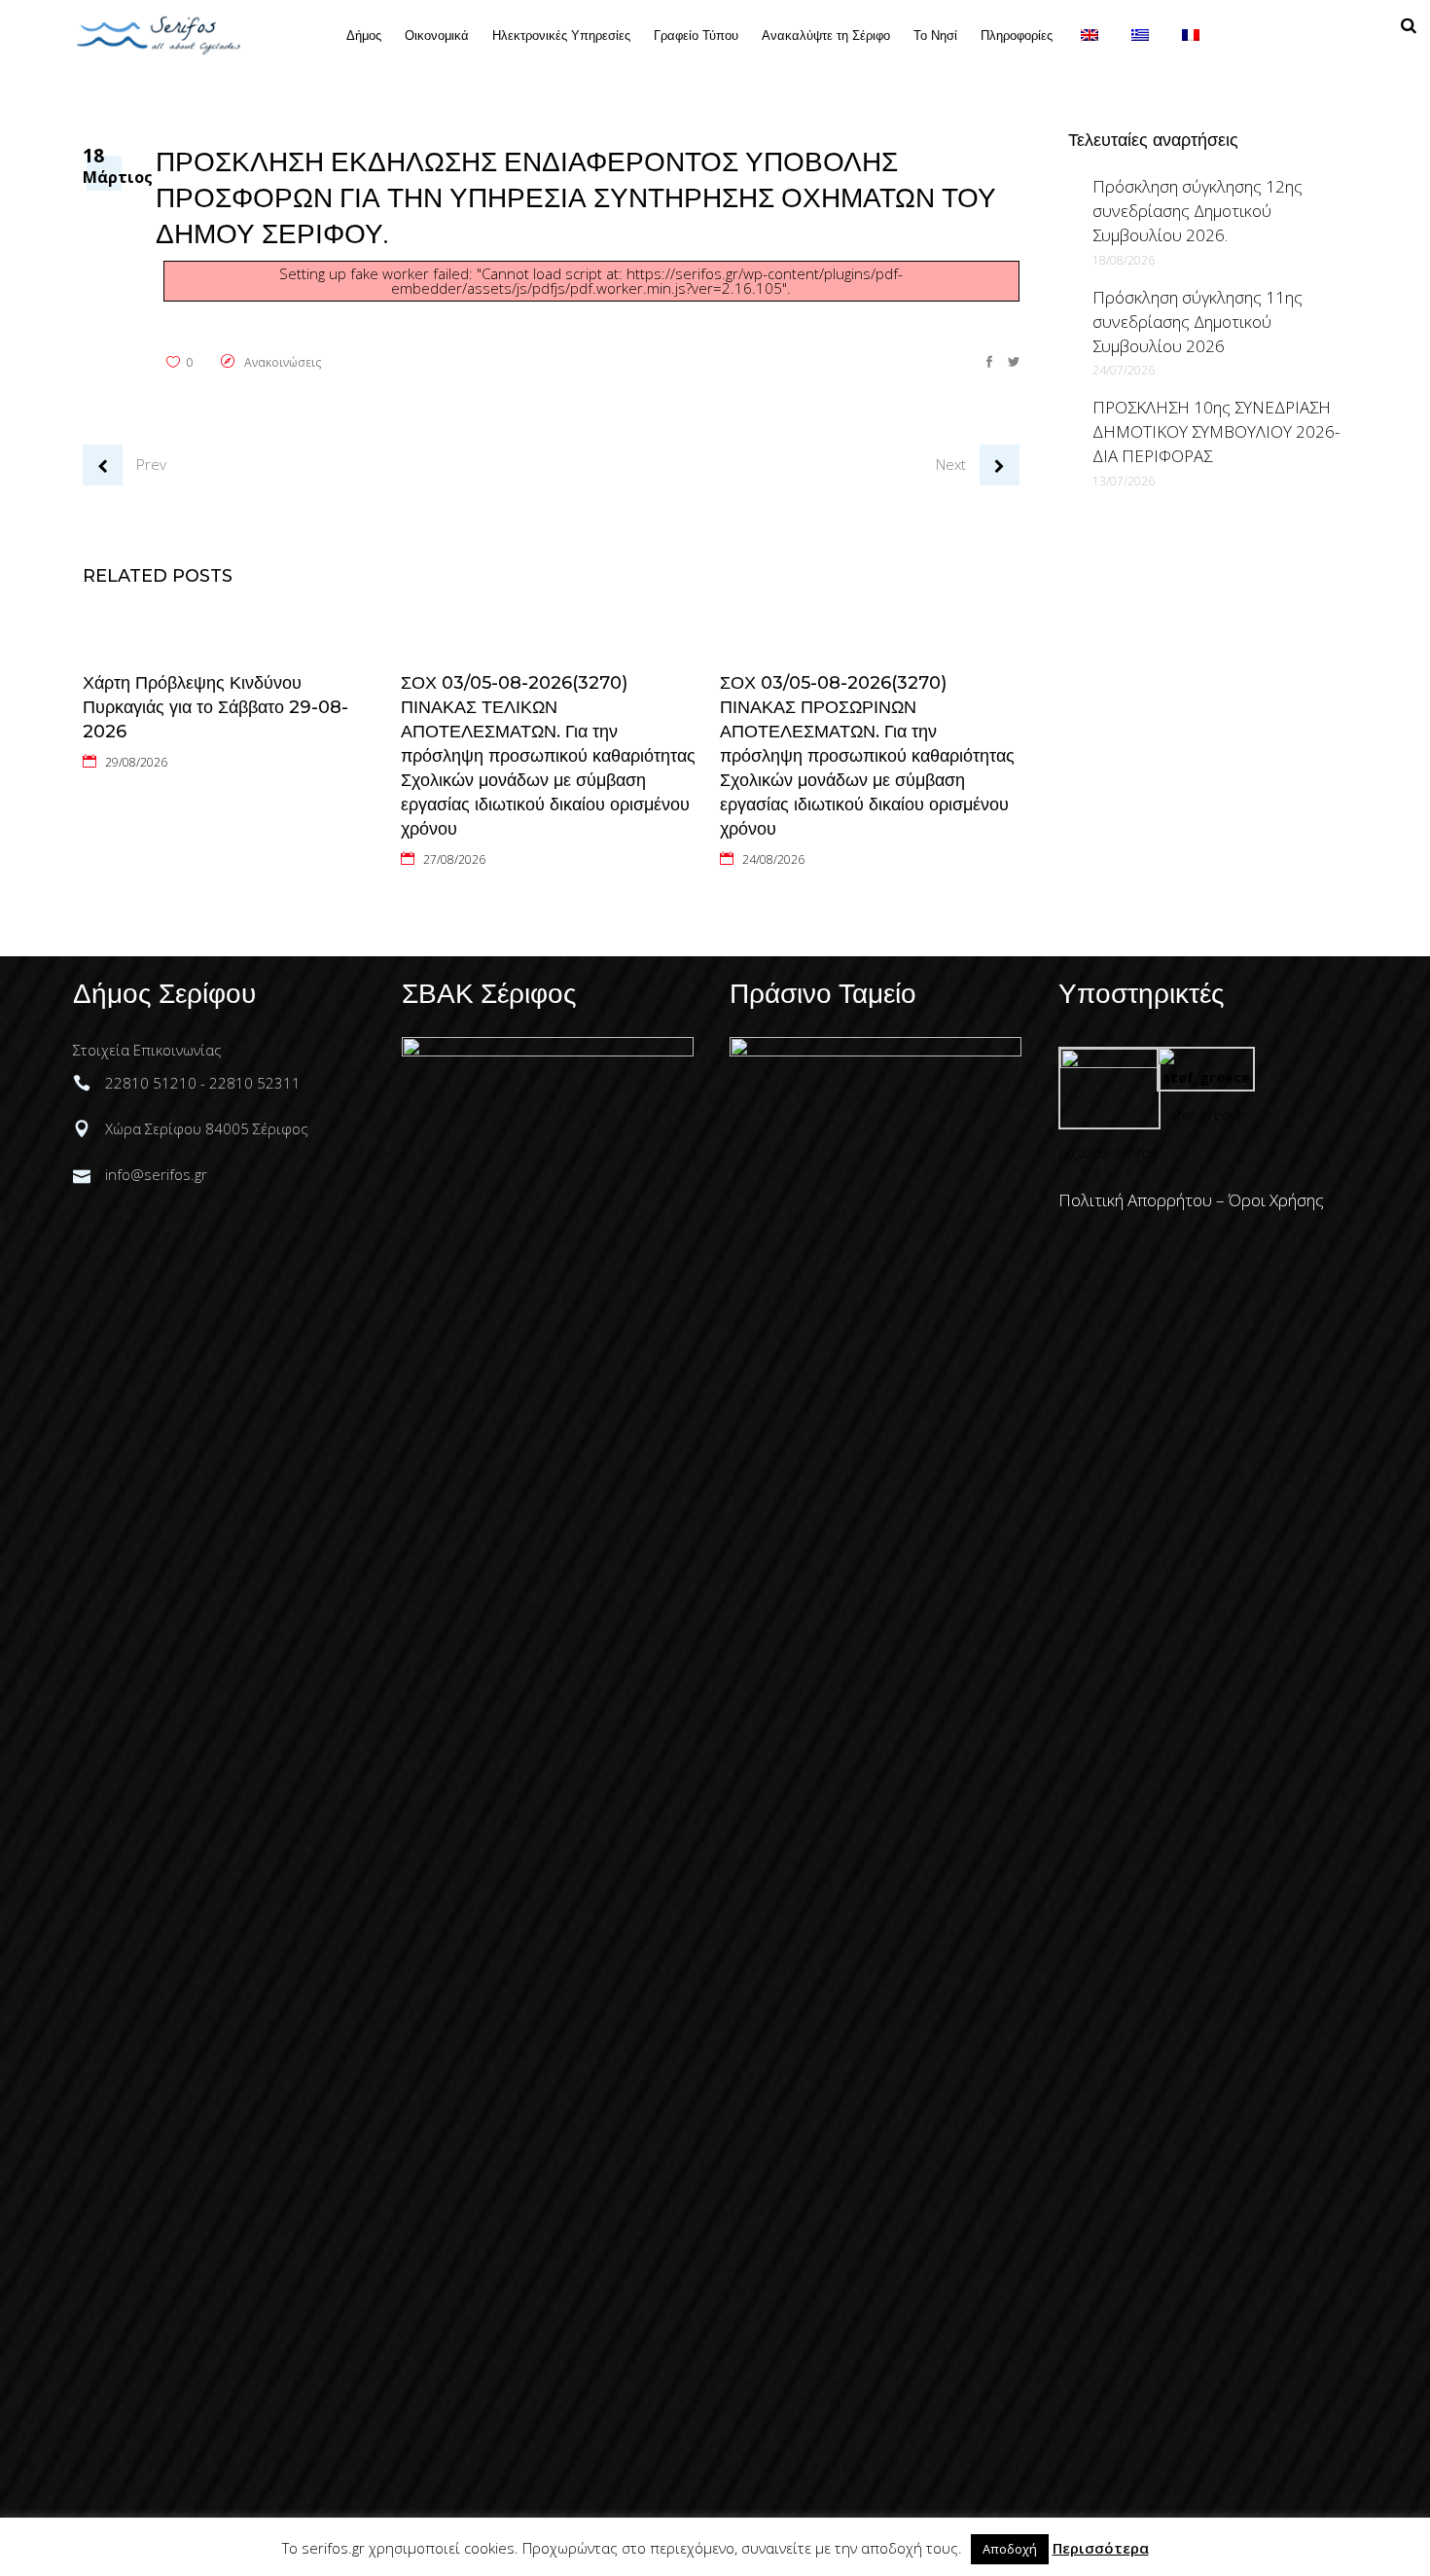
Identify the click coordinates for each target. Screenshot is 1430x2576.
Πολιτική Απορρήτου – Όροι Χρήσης (1191, 1200)
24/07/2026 (1124, 370)
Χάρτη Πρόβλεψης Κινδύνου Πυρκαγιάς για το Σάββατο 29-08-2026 (215, 707)
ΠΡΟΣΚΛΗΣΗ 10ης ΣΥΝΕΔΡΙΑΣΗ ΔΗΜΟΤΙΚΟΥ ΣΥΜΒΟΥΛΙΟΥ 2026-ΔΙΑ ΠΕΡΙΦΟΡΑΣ (1216, 431)
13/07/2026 (1124, 481)
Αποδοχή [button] (1010, 2549)
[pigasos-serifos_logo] (1109, 1062)
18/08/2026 (1124, 260)
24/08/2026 (773, 859)
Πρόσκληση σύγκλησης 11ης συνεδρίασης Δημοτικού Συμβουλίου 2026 (1198, 322)
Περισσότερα (1101, 2548)
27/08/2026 (454, 859)
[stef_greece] (1206, 1077)
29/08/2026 (136, 762)
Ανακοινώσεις (283, 362)
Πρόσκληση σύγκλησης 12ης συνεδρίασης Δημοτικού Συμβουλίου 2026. (1198, 211)
